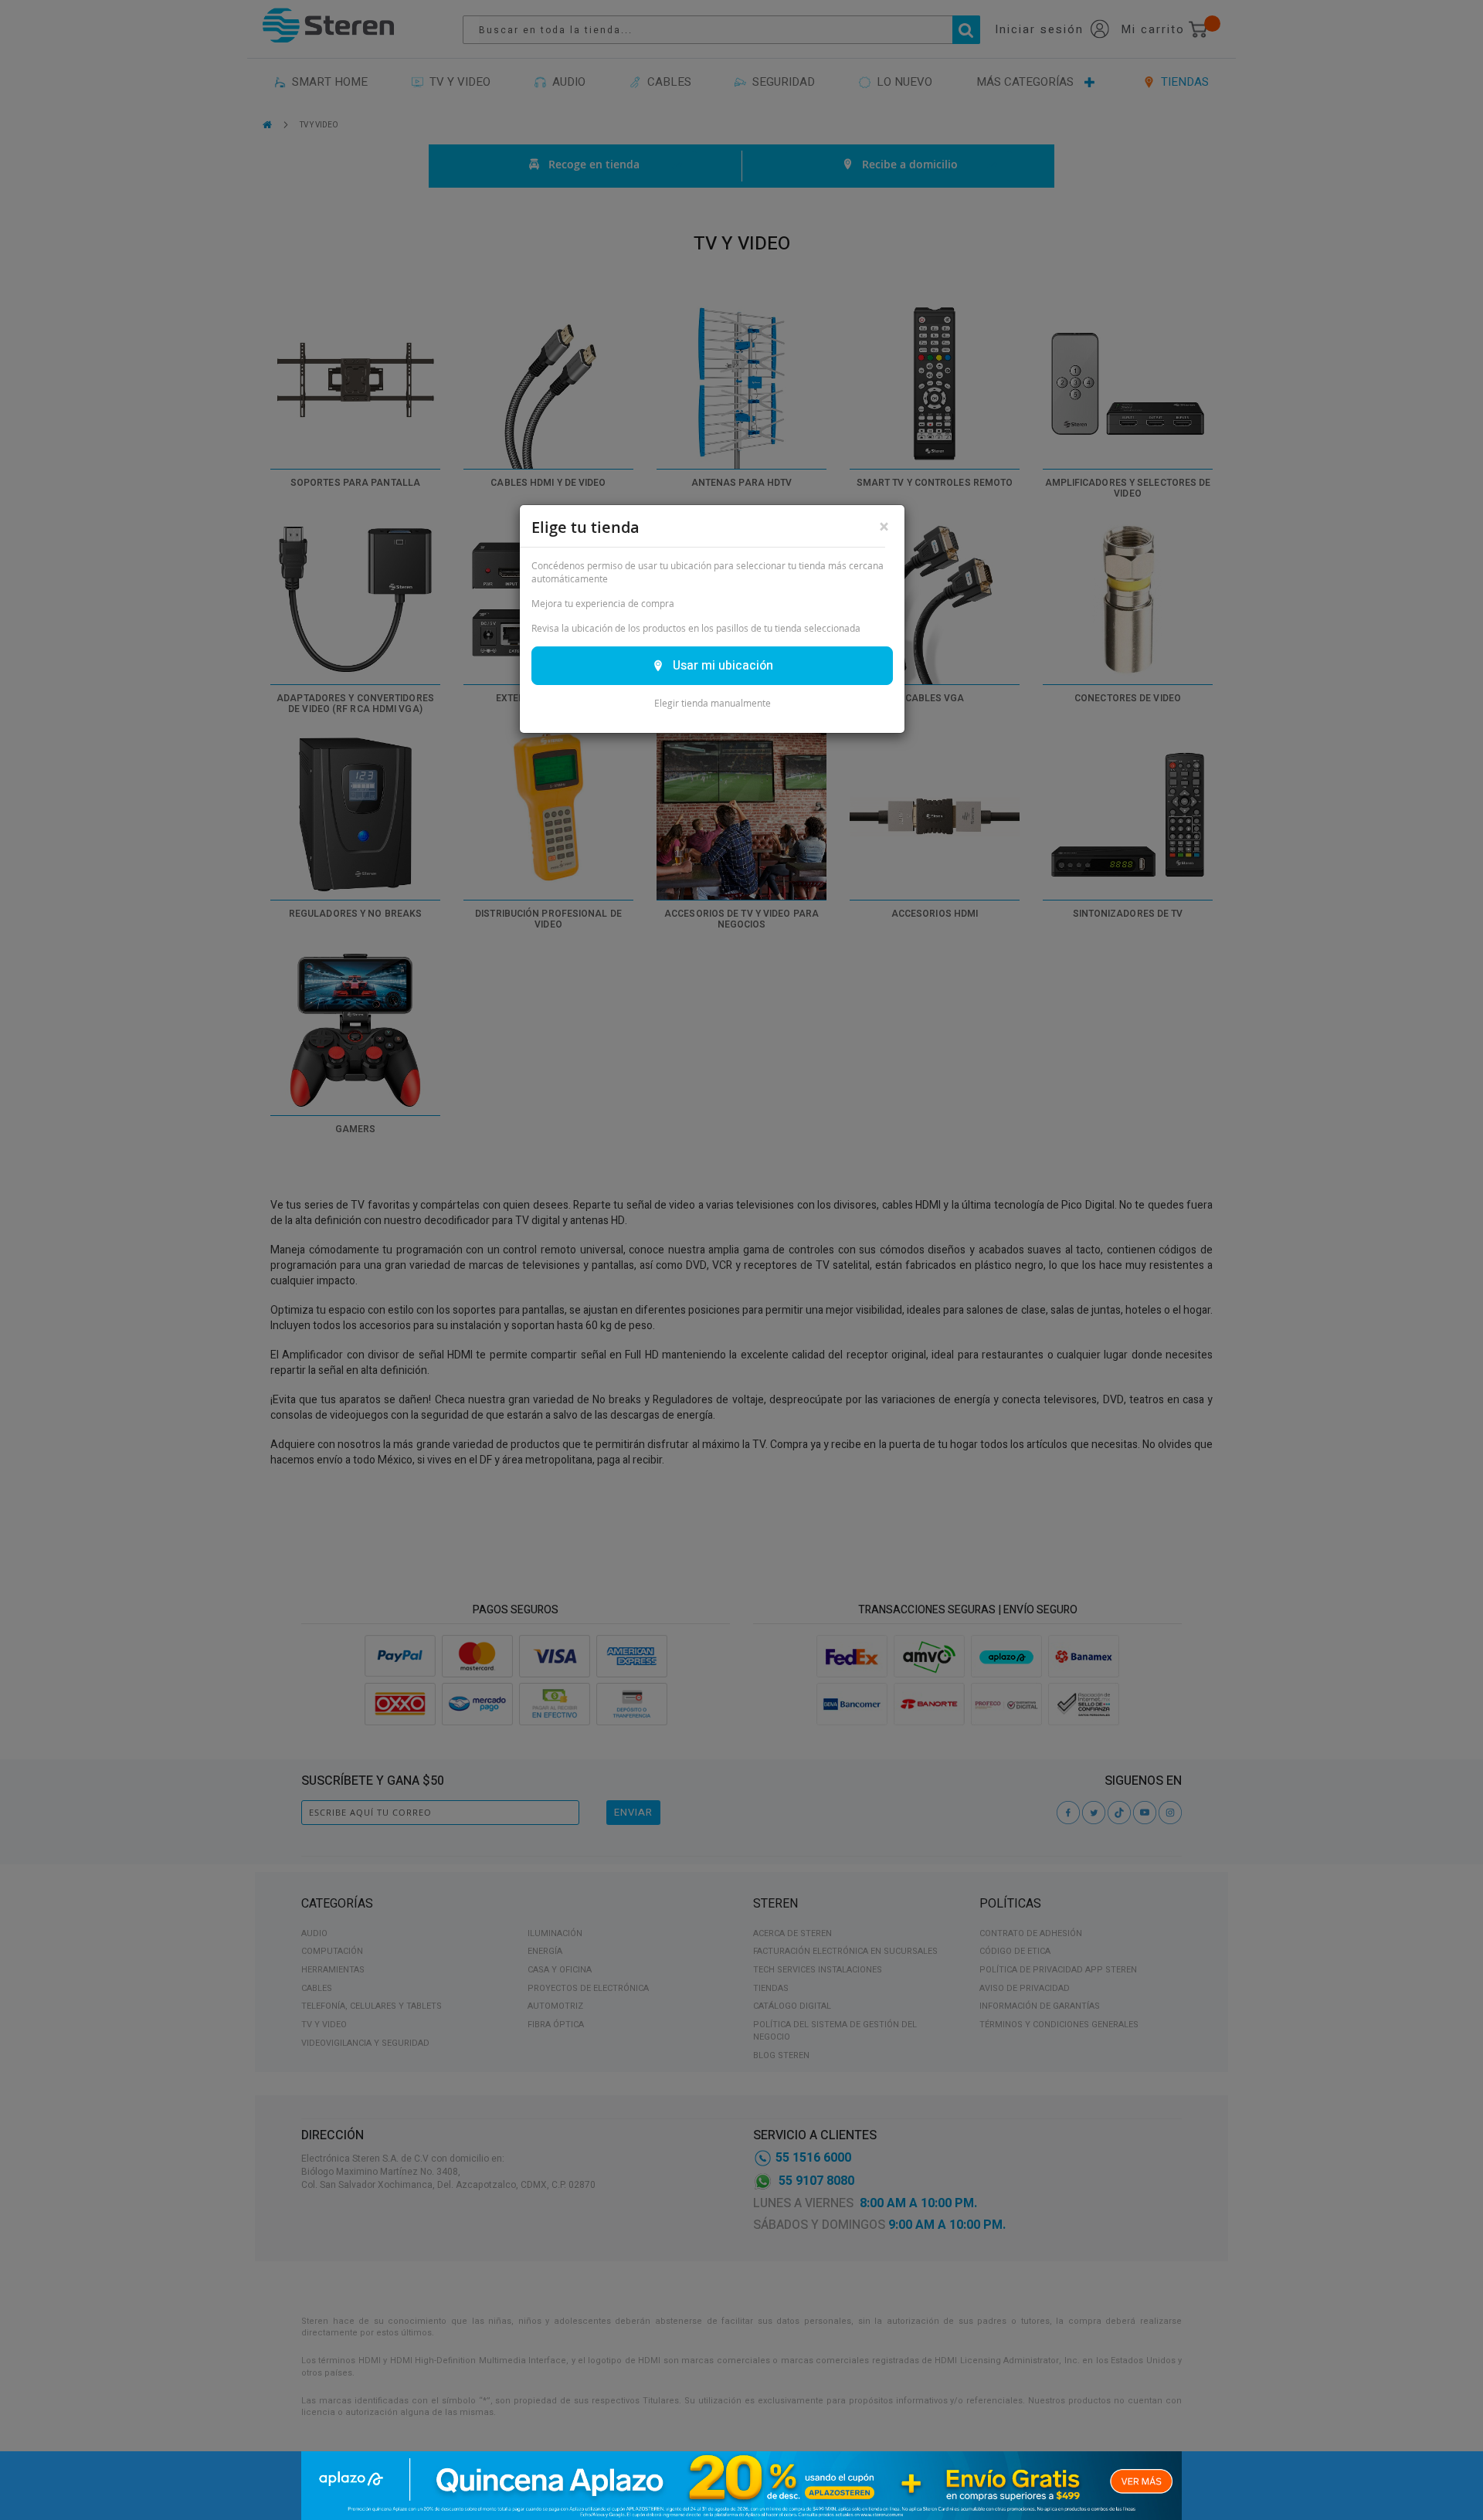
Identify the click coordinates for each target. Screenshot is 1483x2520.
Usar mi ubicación (723, 666)
